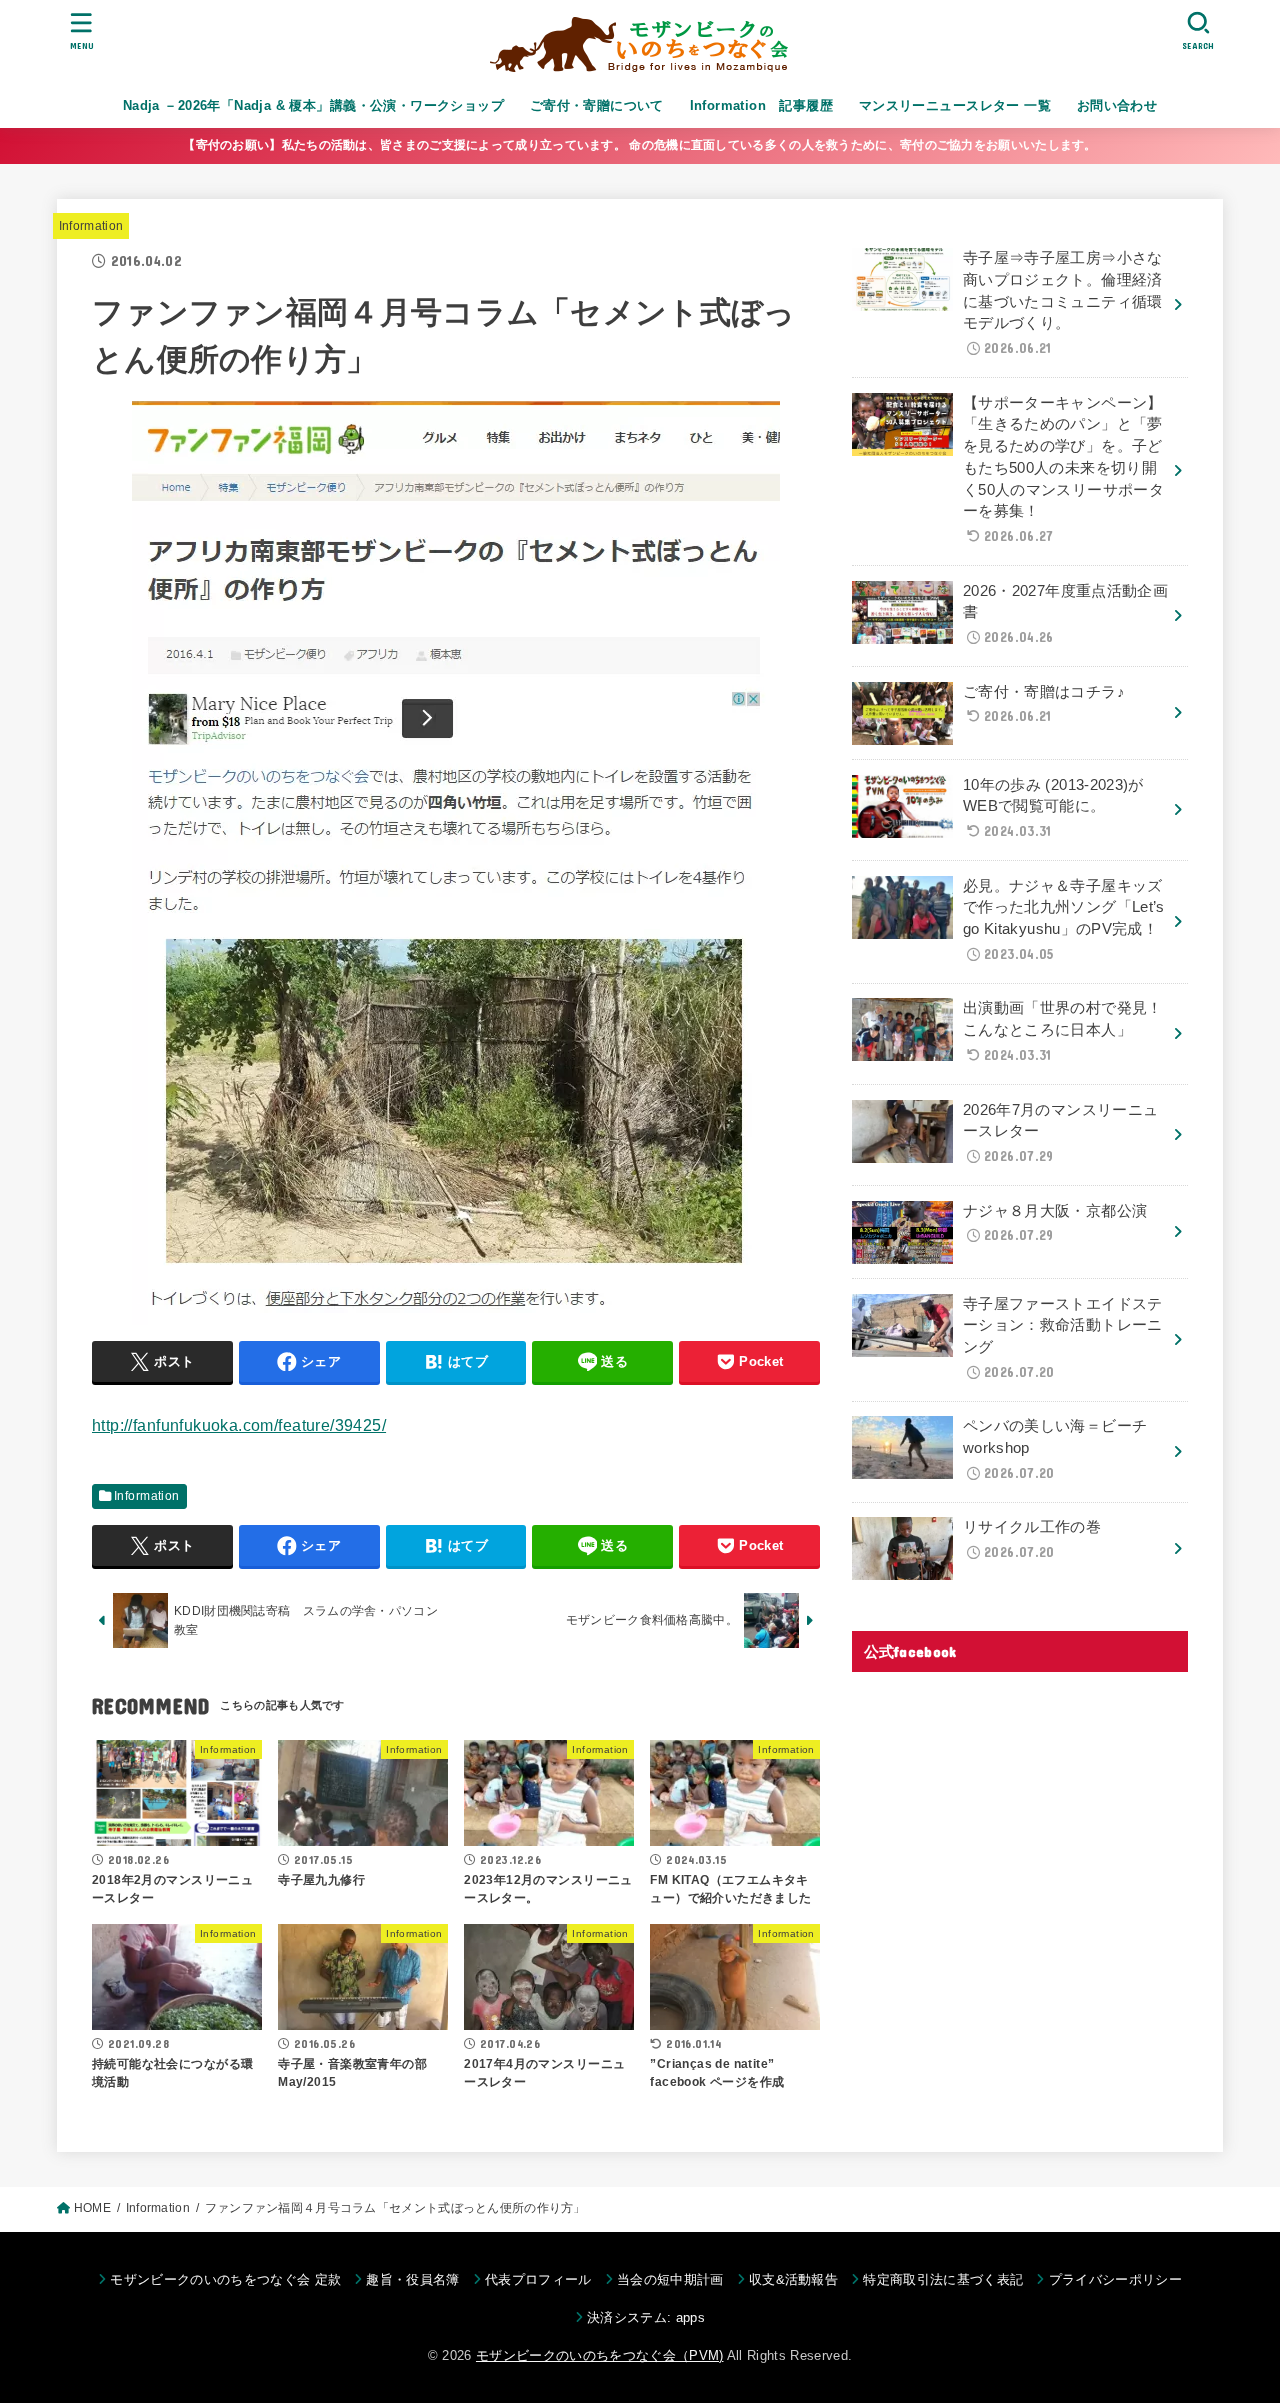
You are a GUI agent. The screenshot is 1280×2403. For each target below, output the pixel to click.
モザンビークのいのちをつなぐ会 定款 (225, 2279)
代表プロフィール (538, 2279)
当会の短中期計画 (670, 2279)
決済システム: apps (646, 2317)
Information (91, 226)
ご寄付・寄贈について (597, 105)
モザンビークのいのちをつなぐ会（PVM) (600, 2355)
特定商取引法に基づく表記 (943, 2279)
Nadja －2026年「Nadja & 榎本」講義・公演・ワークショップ (313, 105)
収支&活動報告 (793, 2279)
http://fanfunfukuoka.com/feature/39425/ (239, 1425)
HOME (92, 2208)
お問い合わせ (1117, 105)
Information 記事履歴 (762, 105)
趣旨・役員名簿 (412, 2279)
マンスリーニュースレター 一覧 (955, 105)
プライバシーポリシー (1115, 2279)
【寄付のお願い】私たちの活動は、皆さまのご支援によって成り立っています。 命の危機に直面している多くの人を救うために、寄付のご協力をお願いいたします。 (640, 145)
